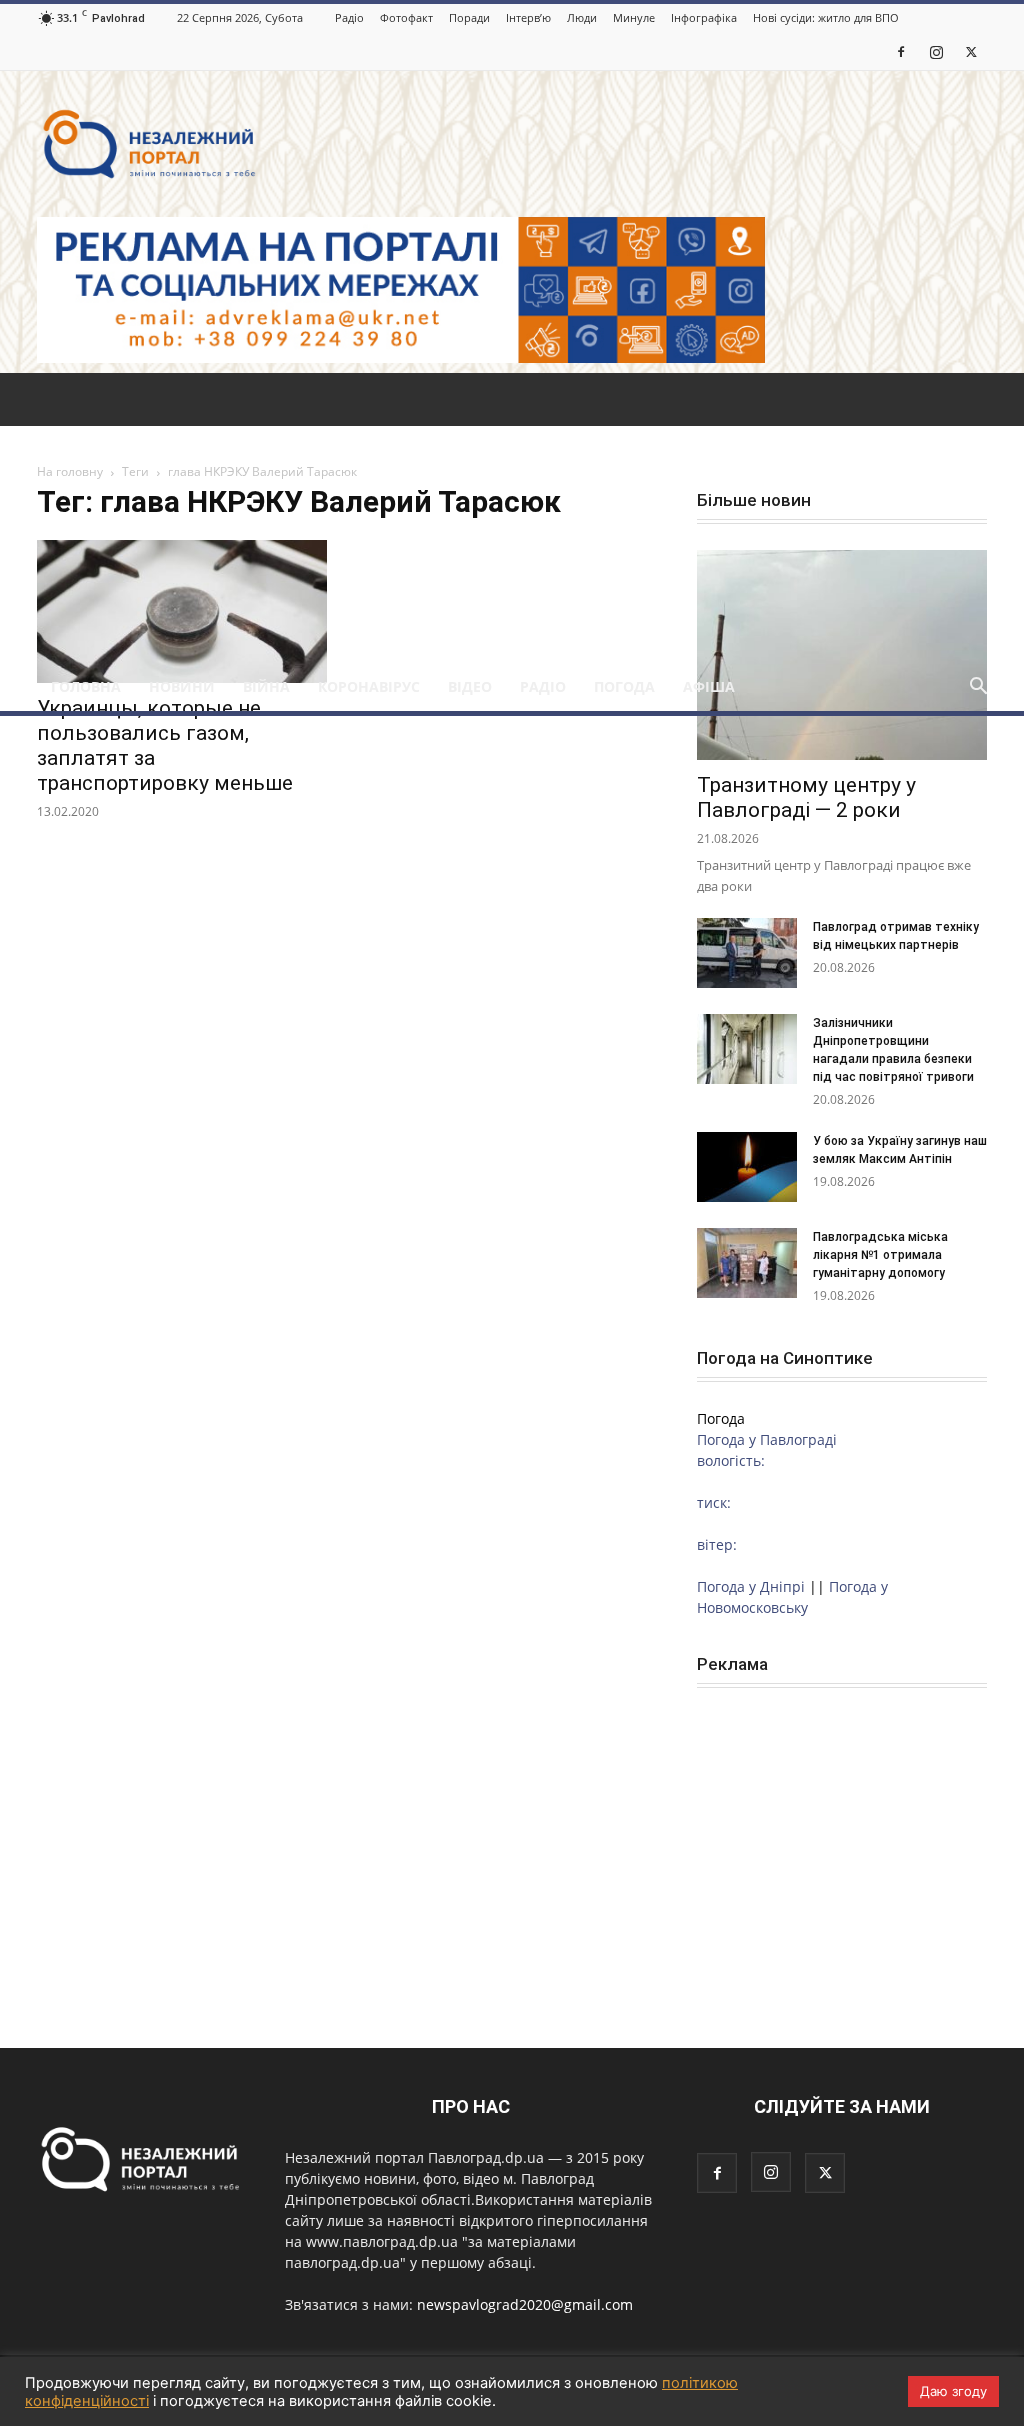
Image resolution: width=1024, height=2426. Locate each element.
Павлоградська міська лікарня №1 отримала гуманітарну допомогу (880, 1255)
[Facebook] (901, 51)
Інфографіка (704, 17)
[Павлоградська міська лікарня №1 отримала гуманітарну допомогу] (747, 1263)
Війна (266, 686)
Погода (624, 686)
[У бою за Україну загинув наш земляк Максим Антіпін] (747, 1167)
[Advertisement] (512, 513)
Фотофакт (406, 17)
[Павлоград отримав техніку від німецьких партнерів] (747, 953)
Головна (86, 686)
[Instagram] (936, 51)
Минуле (634, 17)
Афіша (709, 686)
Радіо (349, 17)
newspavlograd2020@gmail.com (525, 2304)
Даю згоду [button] (953, 2391)
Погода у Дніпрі (751, 1586)
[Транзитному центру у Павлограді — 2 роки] (842, 655)
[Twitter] (971, 51)
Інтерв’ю (528, 17)
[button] (978, 688)
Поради (469, 17)
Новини (182, 686)
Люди (582, 17)
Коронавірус (369, 686)
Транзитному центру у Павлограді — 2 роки (806, 797)
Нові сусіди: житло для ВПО (826, 17)
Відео (470, 686)
